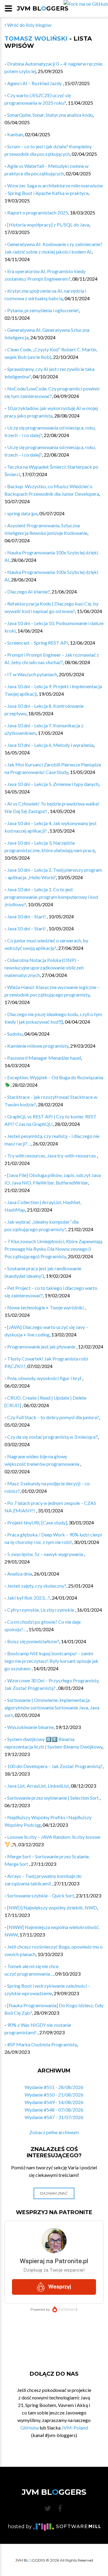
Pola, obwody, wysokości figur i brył (45, 1378)
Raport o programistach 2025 (38, 213)
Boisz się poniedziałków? (33, 1641)
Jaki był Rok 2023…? (29, 1598)
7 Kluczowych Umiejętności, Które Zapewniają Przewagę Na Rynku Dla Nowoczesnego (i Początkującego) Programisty (53, 1249)
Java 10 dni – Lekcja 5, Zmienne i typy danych (53, 784)
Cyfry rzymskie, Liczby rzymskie (41, 1610)
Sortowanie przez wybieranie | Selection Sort (53, 1798)
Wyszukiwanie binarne (30, 1727)
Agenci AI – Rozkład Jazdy (35, 83)
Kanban (15, 134)
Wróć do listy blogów (29, 25)
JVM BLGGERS (43, 8)
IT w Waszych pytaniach (32, 674)
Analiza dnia (20, 1574)
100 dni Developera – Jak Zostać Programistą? (55, 1766)
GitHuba (30, 2428)
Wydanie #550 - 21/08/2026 (54, 2095)
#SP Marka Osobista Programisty (42, 2044)
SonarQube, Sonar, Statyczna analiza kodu (50, 115)
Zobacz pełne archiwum (54, 2132)
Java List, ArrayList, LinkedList (38, 1786)
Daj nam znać (54, 2193)
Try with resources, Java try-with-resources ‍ (52, 1156)
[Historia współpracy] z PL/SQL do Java (48, 225)
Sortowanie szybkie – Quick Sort (41, 1895)
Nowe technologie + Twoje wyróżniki (46, 1307)
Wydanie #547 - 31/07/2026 (54, 2117)
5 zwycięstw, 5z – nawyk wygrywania (46, 1554)
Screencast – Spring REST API (38, 643)
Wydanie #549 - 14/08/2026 (54, 2102)
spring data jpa (22, 513)
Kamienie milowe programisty (38, 1046)
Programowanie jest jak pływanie (42, 1347)
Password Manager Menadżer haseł (44, 1058)
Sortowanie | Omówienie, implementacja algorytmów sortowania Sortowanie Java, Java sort (52, 1707)
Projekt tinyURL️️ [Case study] (37, 1522)
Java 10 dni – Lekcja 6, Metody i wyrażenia (50, 745)
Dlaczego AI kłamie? (28, 592)
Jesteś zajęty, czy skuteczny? (37, 1586)
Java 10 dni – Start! (27, 916)
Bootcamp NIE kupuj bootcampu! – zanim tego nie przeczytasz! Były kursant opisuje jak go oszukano (51, 1661)
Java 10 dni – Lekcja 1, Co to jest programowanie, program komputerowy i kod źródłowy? (51, 897)
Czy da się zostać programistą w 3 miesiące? (52, 1437)
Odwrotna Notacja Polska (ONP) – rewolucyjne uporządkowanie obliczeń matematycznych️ (44, 968)
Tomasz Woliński (36, 39)
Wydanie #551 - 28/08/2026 (54, 2087)
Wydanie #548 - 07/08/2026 (54, 2110)
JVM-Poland (75, 2428)
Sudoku (15, 1034)
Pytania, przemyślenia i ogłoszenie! (43, 310)
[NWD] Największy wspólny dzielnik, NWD (52, 1907)
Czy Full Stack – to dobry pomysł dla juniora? (53, 1417)
